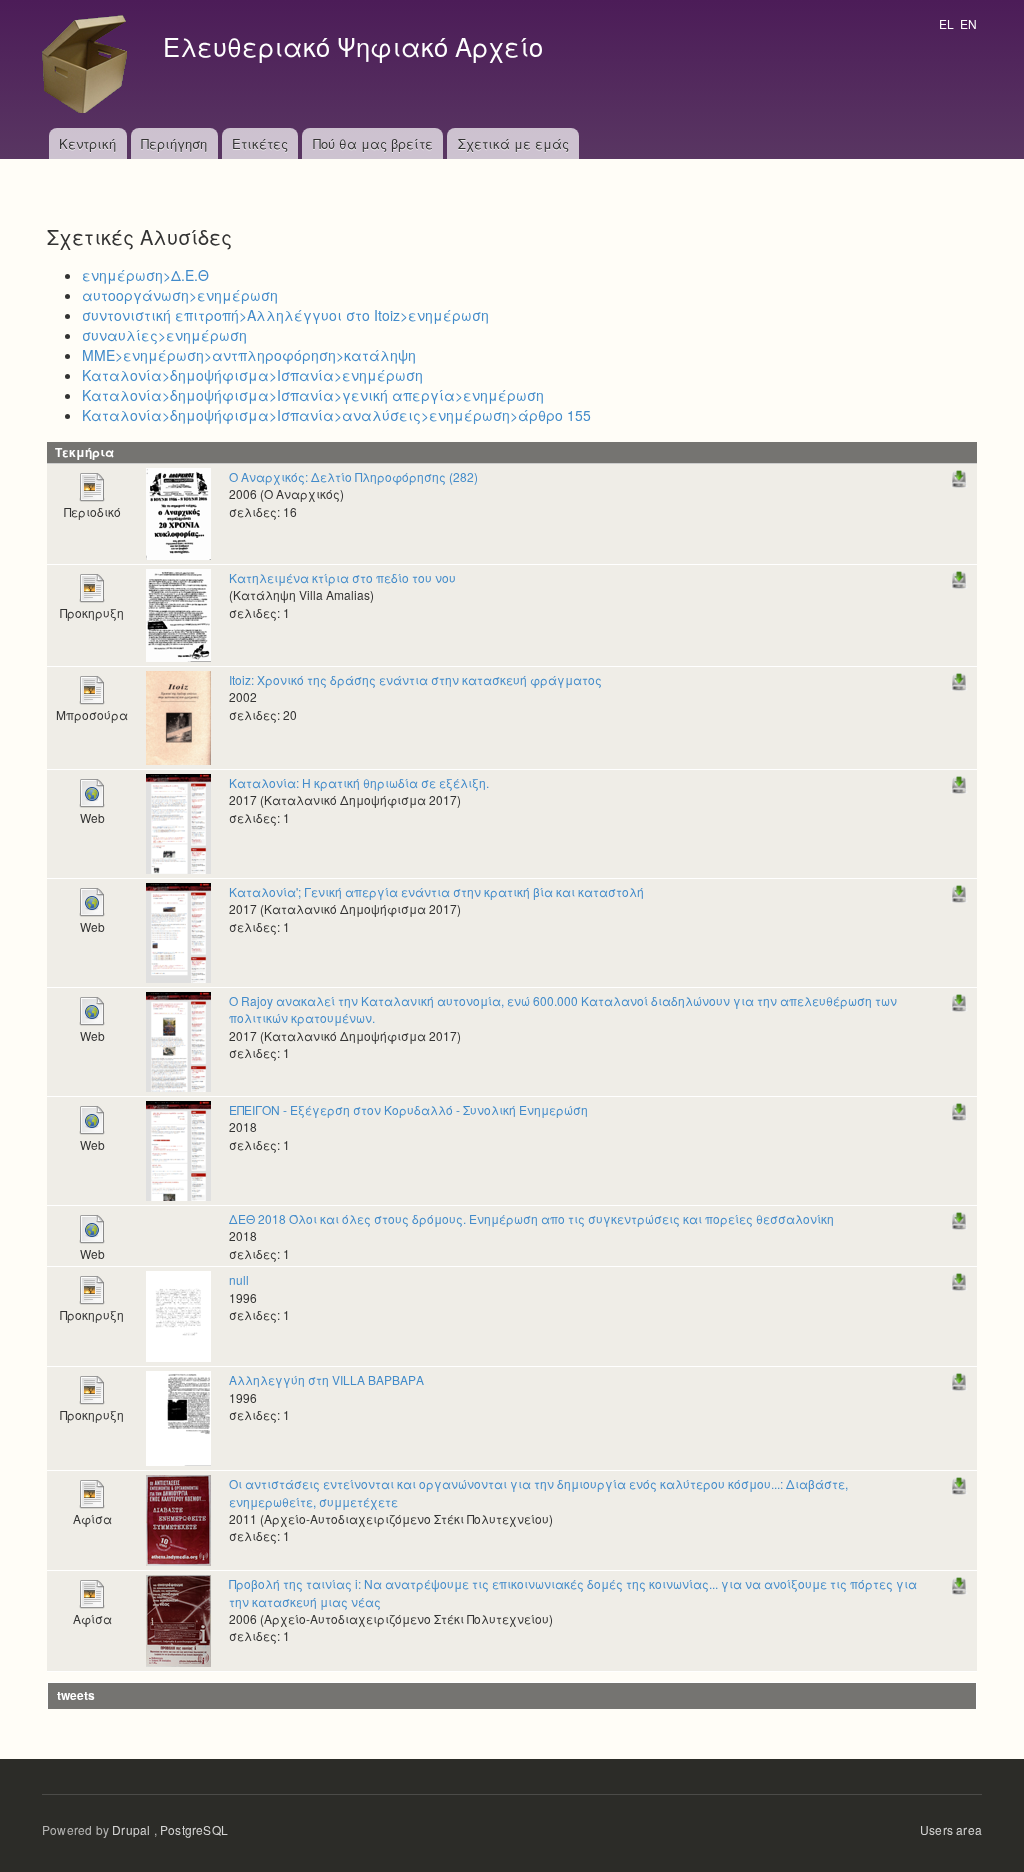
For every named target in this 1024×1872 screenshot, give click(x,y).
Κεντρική (87, 143)
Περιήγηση (174, 143)
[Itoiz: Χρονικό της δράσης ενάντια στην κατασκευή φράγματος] (178, 715)
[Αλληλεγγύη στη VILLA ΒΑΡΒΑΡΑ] (178, 1416)
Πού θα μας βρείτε (373, 143)
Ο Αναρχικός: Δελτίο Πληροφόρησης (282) (353, 476)
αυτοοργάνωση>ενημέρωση (180, 295)
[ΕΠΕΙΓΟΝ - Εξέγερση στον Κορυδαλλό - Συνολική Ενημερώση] (178, 1148)
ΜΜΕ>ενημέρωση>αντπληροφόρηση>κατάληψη (249, 355)
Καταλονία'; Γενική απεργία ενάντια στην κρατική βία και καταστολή (436, 891)
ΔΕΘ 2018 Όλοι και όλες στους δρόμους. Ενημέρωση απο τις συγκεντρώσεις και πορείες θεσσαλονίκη (531, 1218)
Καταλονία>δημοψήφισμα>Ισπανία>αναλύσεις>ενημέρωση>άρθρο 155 (336, 415)
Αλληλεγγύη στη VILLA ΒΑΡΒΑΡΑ (326, 1379)
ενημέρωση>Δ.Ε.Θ (145, 275)
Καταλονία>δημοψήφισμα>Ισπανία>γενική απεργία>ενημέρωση (313, 395)
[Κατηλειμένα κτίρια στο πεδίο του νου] (178, 613)
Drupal (131, 1829)
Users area (951, 1829)
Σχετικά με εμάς (513, 143)
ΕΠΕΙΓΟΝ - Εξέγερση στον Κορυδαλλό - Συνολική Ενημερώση (408, 1109)
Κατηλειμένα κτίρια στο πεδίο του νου (342, 577)
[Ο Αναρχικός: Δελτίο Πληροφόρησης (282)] (178, 511)
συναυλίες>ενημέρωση (164, 335)
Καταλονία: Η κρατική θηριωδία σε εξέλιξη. (359, 782)
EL (946, 23)
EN (968, 23)
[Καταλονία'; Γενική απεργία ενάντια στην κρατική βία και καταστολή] (178, 930)
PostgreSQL (194, 1829)
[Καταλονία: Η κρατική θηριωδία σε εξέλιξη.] (178, 821)
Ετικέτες (260, 143)
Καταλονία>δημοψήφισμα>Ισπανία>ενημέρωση (252, 375)
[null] (178, 1314)
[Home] (90, 64)
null (239, 1279)
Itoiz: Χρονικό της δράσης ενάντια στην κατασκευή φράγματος (415, 679)
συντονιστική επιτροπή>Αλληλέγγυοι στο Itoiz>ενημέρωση (285, 315)
